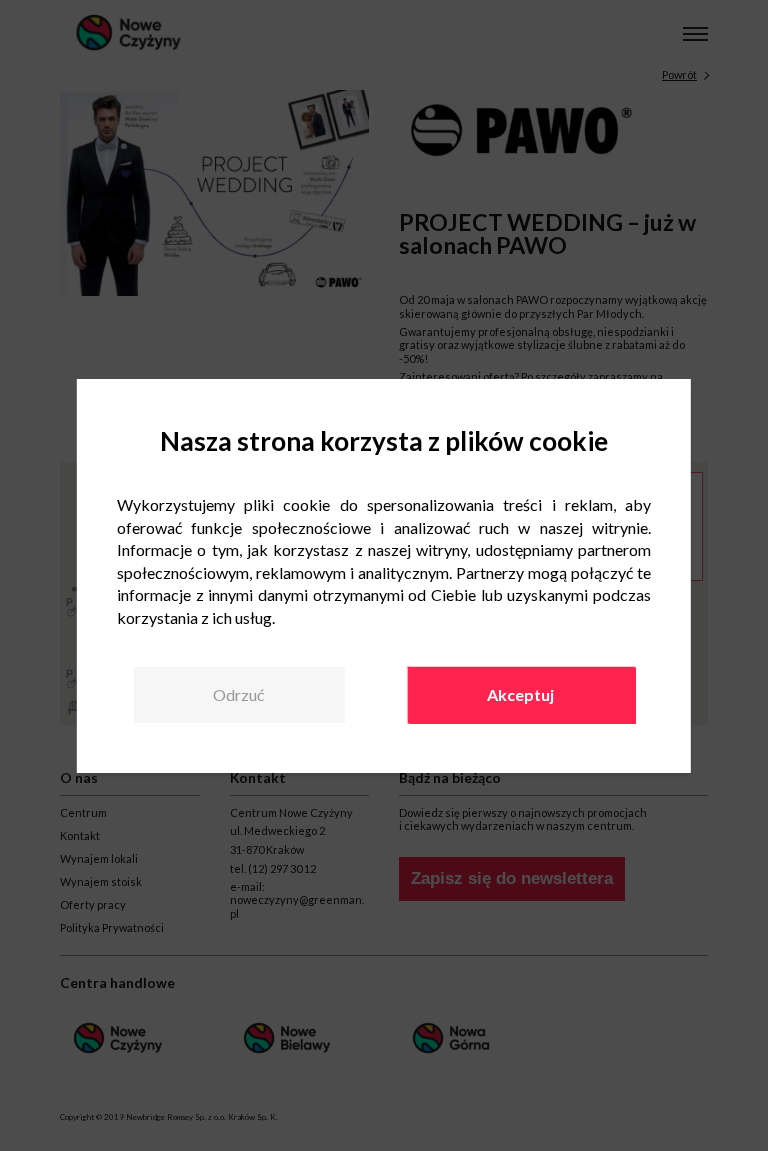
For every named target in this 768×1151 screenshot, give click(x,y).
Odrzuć (238, 694)
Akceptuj (520, 694)
